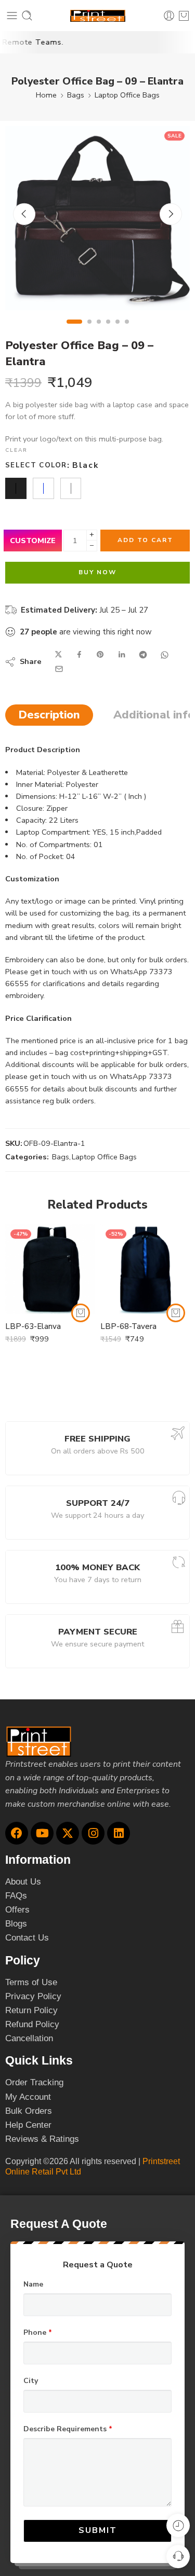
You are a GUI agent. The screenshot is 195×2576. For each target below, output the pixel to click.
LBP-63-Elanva (33, 1326)
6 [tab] (127, 330)
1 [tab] (74, 330)
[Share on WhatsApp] (165, 655)
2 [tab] (89, 330)
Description (49, 715)
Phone (38, 2333)
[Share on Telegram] (143, 655)
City (31, 2381)
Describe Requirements (68, 2429)
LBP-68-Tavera (128, 1326)
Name (33, 2284)
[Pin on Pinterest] (100, 655)
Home (46, 95)
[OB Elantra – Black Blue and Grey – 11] (97, 218)
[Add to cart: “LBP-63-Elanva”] (81, 1313)
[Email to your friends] (59, 669)
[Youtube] (42, 1833)
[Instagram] (93, 1833)
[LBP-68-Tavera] (145, 1269)
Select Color (36, 465)
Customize (33, 541)
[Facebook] (17, 1833)
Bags (76, 95)
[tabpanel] (97, 221)
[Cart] (184, 16)
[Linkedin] (119, 1833)
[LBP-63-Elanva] (50, 1269)
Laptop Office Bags (127, 95)
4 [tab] (108, 330)
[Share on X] (58, 655)
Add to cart (145, 540)
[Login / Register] (169, 16)
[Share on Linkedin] (122, 655)
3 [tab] (99, 330)
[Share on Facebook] (79, 655)
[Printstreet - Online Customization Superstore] (98, 16)
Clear (16, 450)
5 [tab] (118, 330)
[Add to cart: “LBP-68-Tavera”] (176, 1313)
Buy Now (97, 572)
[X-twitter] (68, 1833)
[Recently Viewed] (178, 2525)
